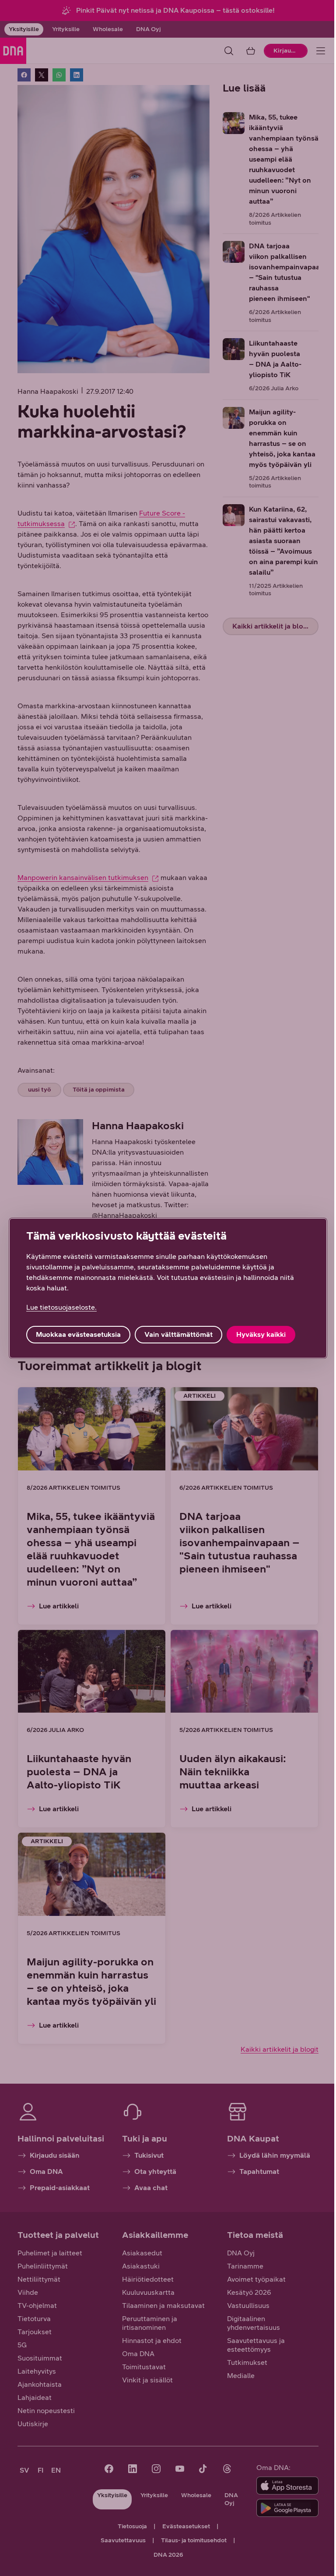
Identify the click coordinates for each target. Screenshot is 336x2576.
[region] (168, 1288)
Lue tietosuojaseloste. (61, 1307)
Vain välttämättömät (178, 1334)
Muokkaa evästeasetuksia (78, 1334)
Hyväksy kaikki (261, 1334)
